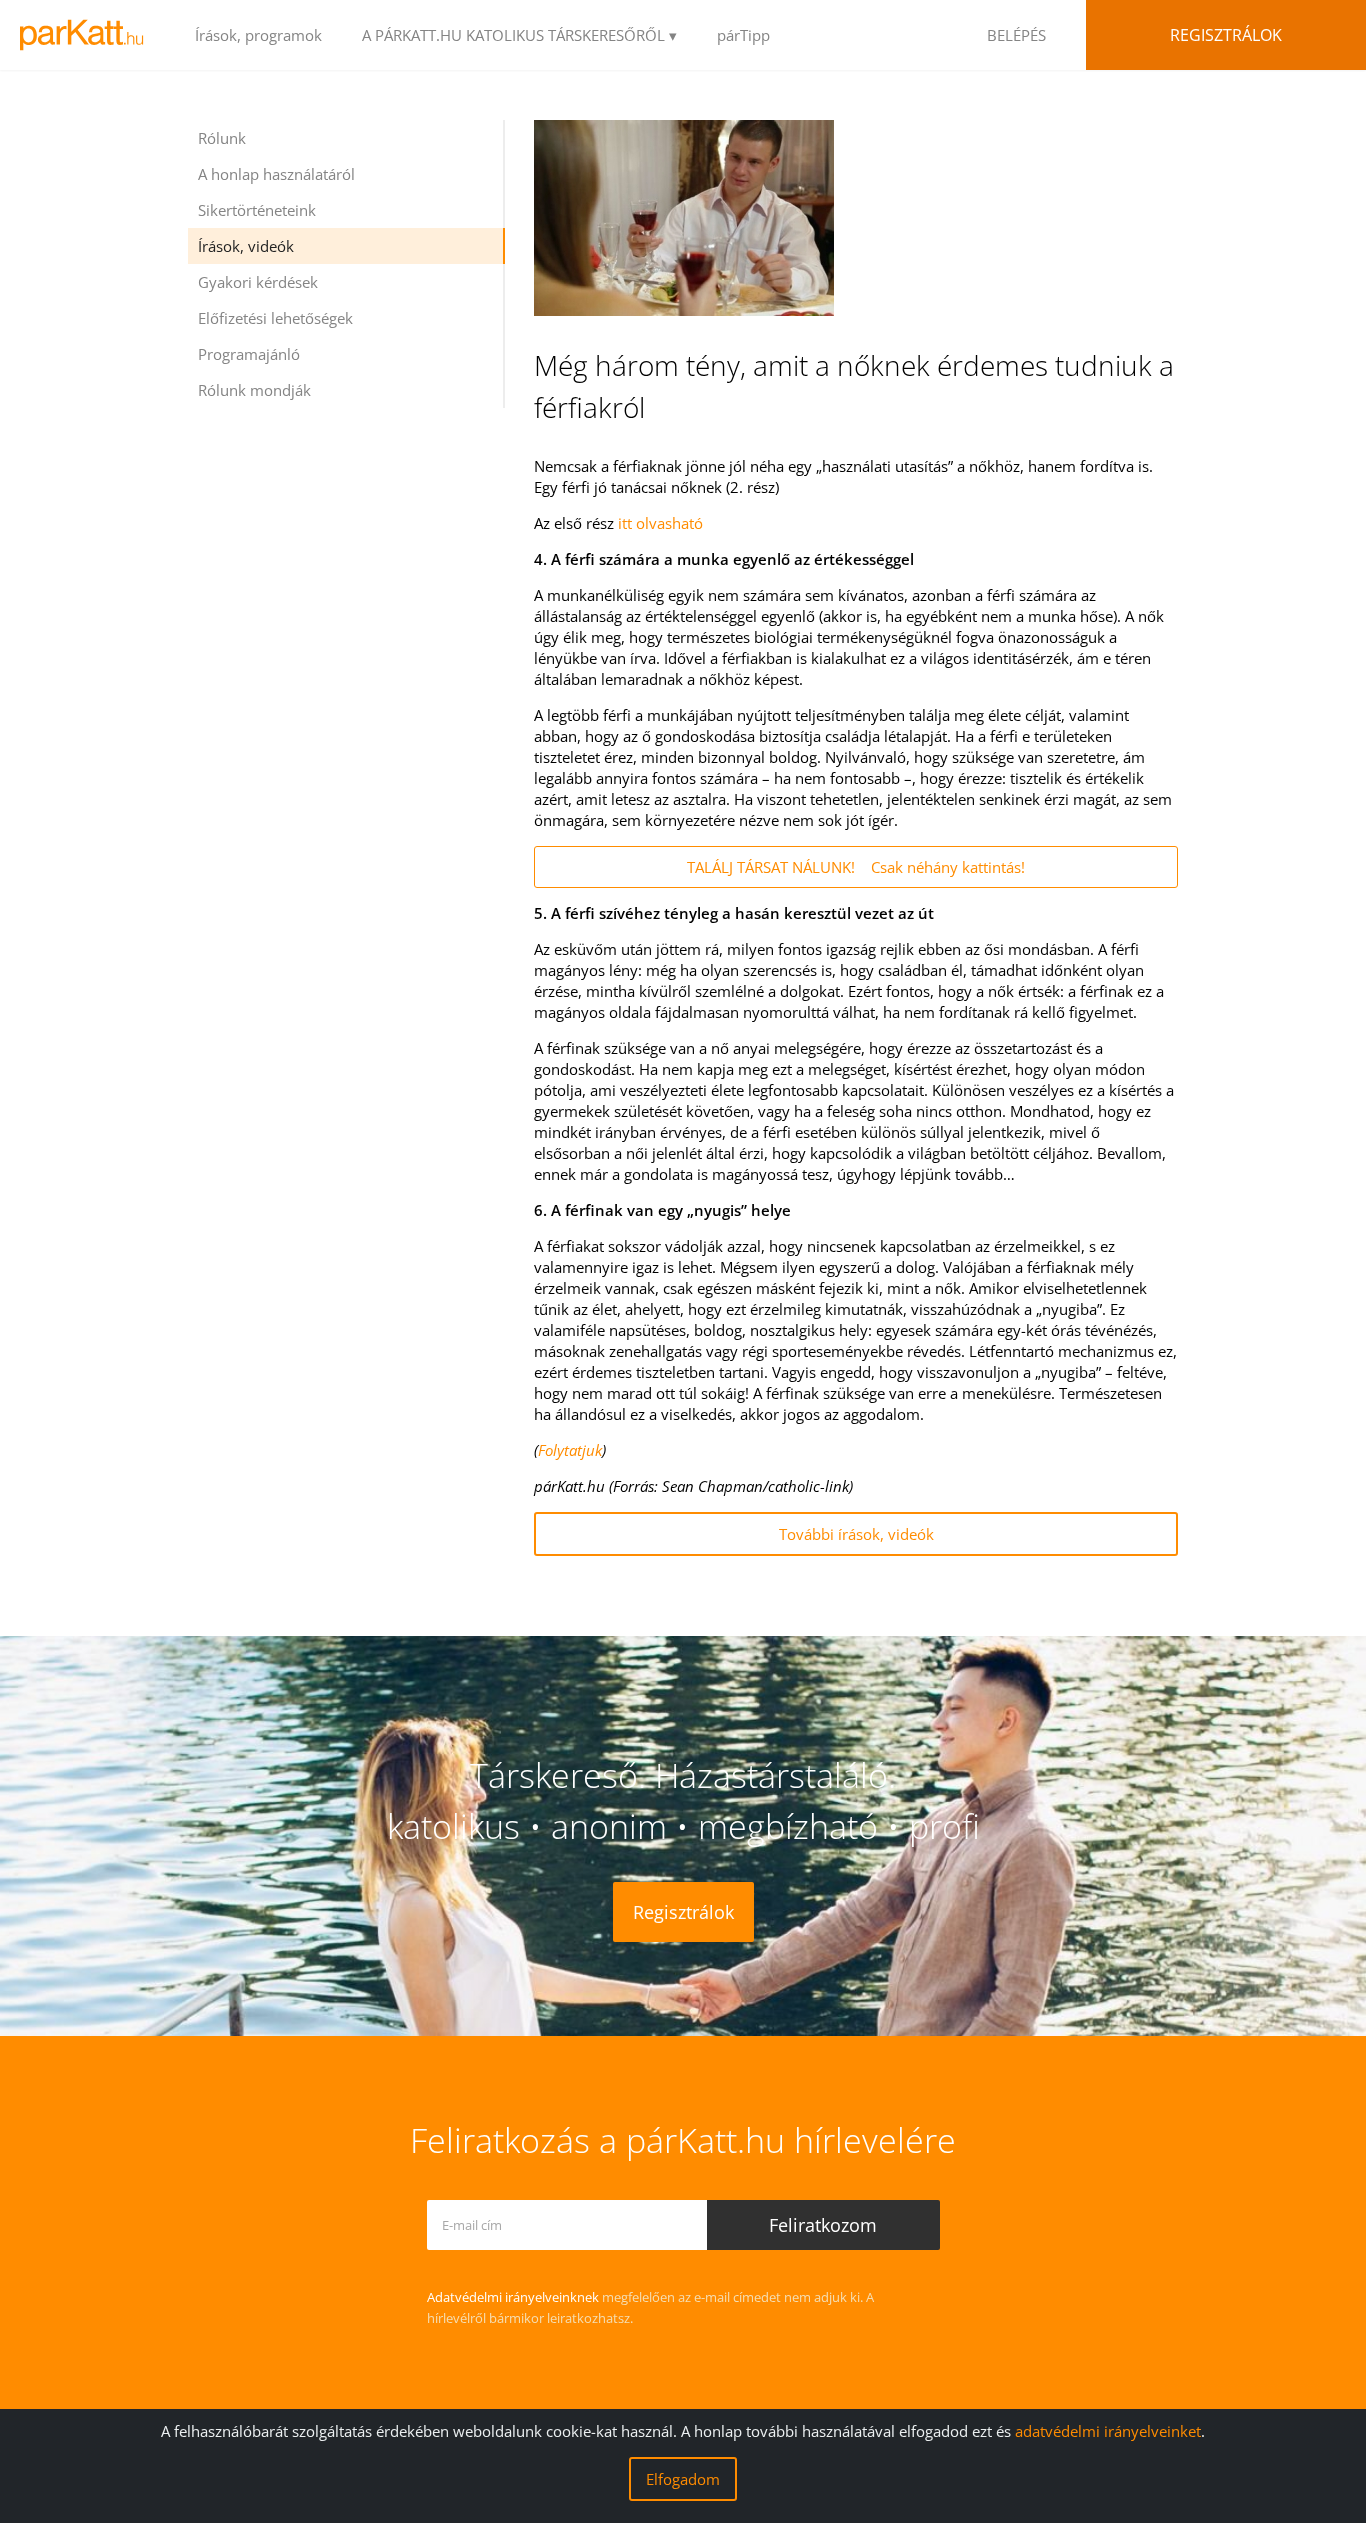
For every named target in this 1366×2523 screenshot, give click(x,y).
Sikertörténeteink (257, 210)
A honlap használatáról (276, 174)
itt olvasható (660, 523)
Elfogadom (683, 2479)
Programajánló (249, 354)
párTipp (743, 35)
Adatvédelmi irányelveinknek (513, 2297)
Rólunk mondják (254, 390)
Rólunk (222, 138)
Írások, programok (258, 35)
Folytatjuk (570, 1450)
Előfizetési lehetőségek (275, 318)
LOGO (87, 35)
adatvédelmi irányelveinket (1108, 2431)
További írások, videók (856, 1534)
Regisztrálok (1226, 35)
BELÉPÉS (1016, 35)
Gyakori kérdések (258, 282)
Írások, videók (246, 246)
